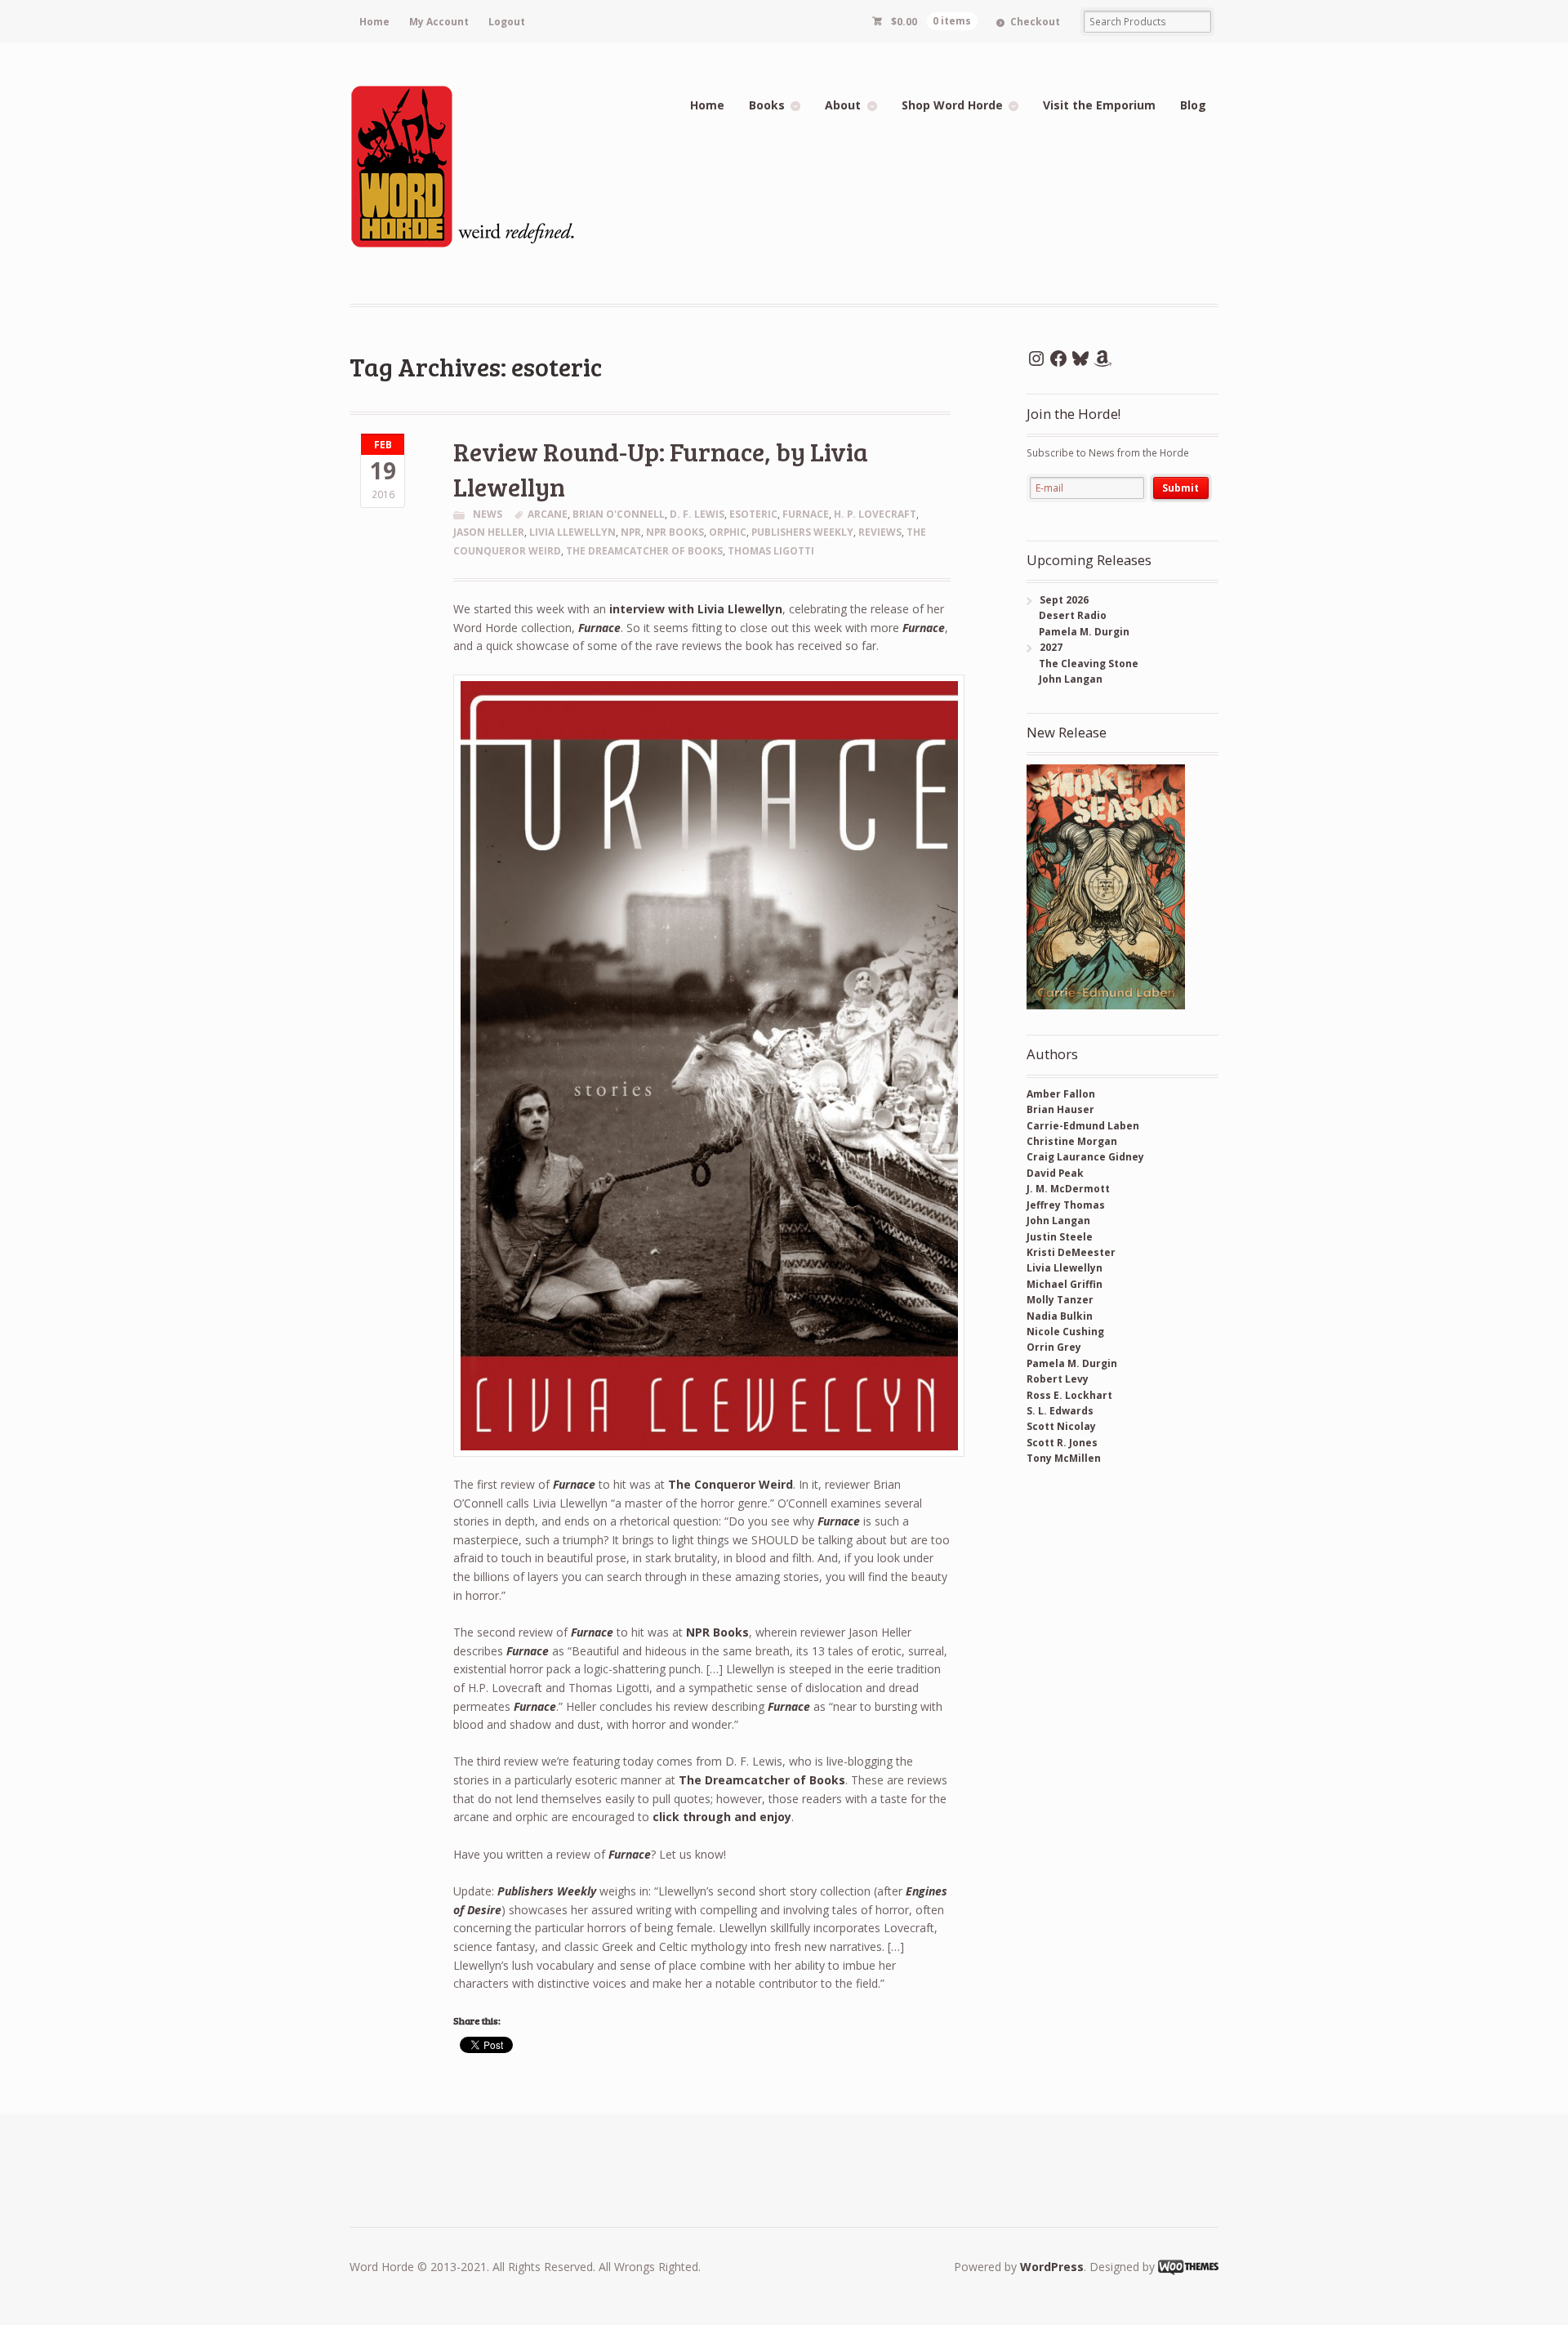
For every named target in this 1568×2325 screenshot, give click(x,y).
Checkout (1035, 22)
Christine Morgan (1072, 1141)
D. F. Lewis (697, 514)
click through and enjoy (722, 1817)
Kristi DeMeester (1071, 1252)
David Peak (1055, 1173)
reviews (880, 532)
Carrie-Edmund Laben (1083, 1126)
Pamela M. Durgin (1072, 1363)
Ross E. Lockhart (1069, 1395)
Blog (1193, 105)
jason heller (489, 532)
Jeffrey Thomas (1066, 1205)
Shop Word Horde (952, 105)
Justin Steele (1060, 1237)
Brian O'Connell (619, 514)
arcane (548, 514)
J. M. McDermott (1068, 1189)
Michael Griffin (1065, 1284)
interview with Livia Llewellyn (696, 609)
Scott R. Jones (1062, 1443)
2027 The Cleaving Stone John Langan (1082, 663)
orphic (728, 532)
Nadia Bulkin (1060, 1316)
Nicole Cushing (1065, 1332)
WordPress (1052, 2267)
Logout (507, 22)
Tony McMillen (1064, 1458)
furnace (806, 514)
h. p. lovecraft (875, 514)
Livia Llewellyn (1065, 1268)
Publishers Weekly (802, 532)
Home (374, 22)
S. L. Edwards (1060, 1411)
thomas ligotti (771, 551)
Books (767, 105)
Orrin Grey (1054, 1347)
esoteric (753, 514)
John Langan (1058, 1220)
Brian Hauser (1060, 1109)
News (488, 514)
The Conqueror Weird (731, 1484)
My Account (439, 22)
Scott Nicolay (1061, 1426)
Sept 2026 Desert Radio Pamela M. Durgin (1078, 616)
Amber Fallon (1061, 1094)
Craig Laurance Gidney (1085, 1157)
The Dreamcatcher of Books (644, 551)
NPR (631, 532)
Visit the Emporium (1099, 105)
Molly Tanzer (1060, 1300)
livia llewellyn (572, 532)
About (843, 105)
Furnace (599, 628)
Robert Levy (1058, 1379)
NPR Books (675, 532)
